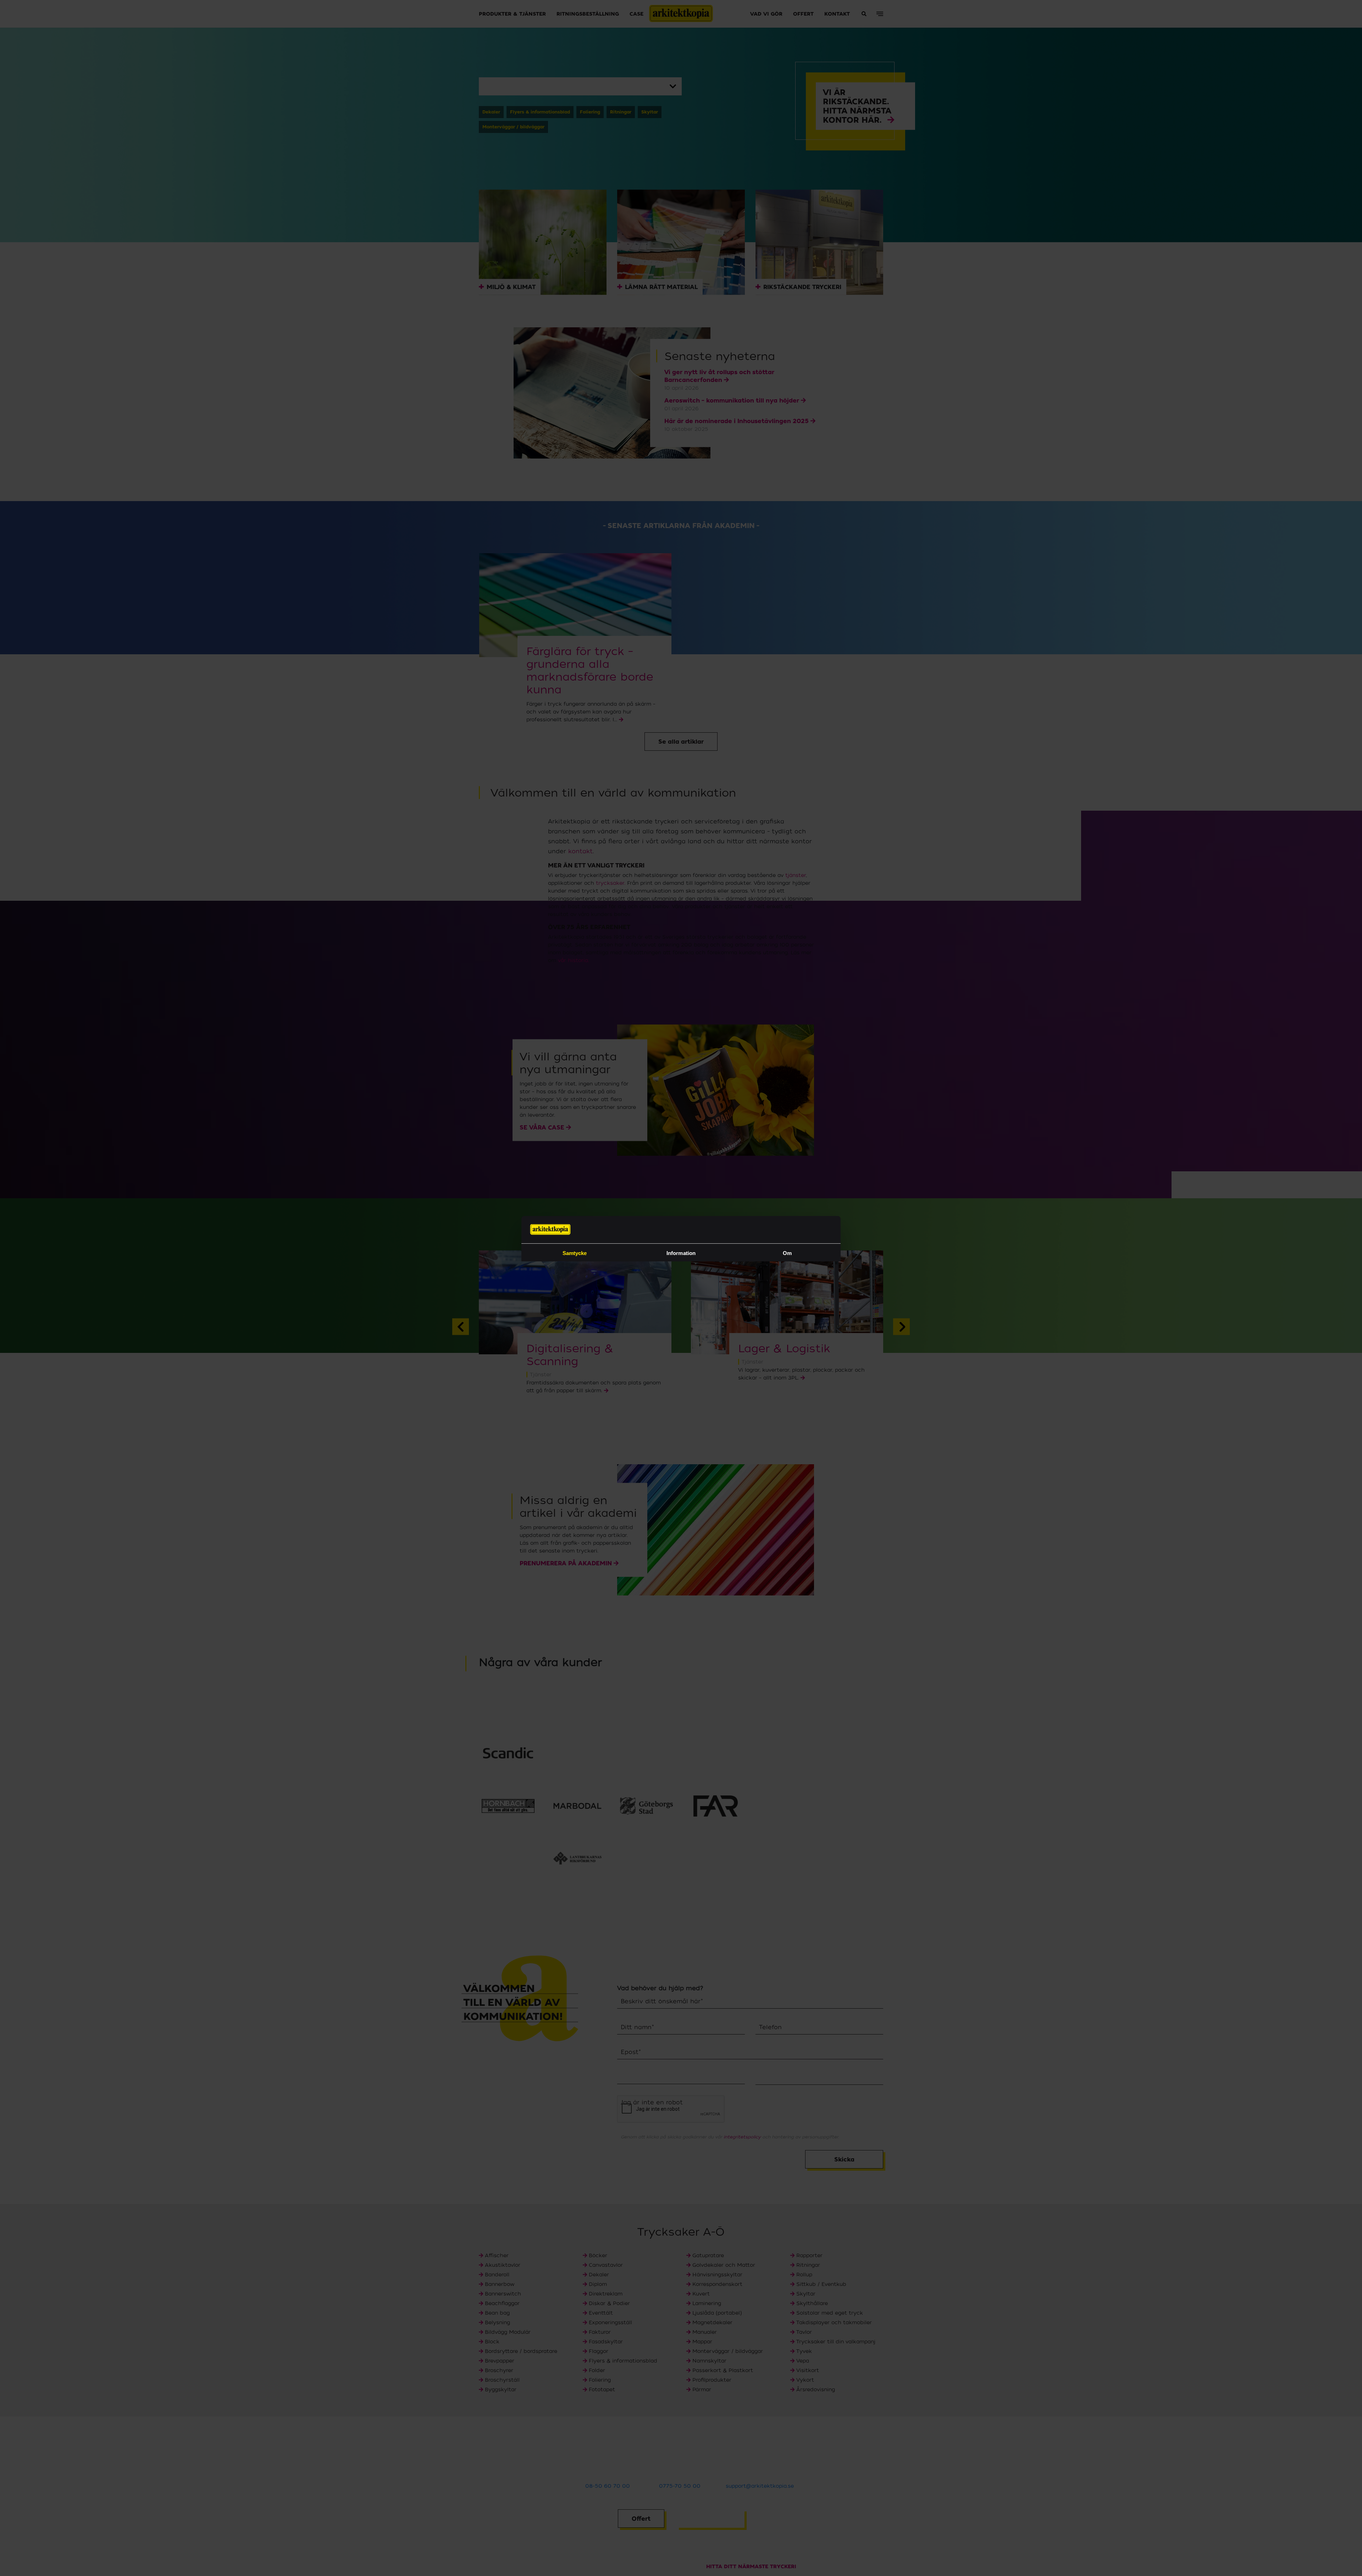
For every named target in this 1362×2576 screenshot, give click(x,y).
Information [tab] (681, 1253)
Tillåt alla (782, 1341)
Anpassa (676, 1341)
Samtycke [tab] (575, 1253)
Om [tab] (787, 1253)
